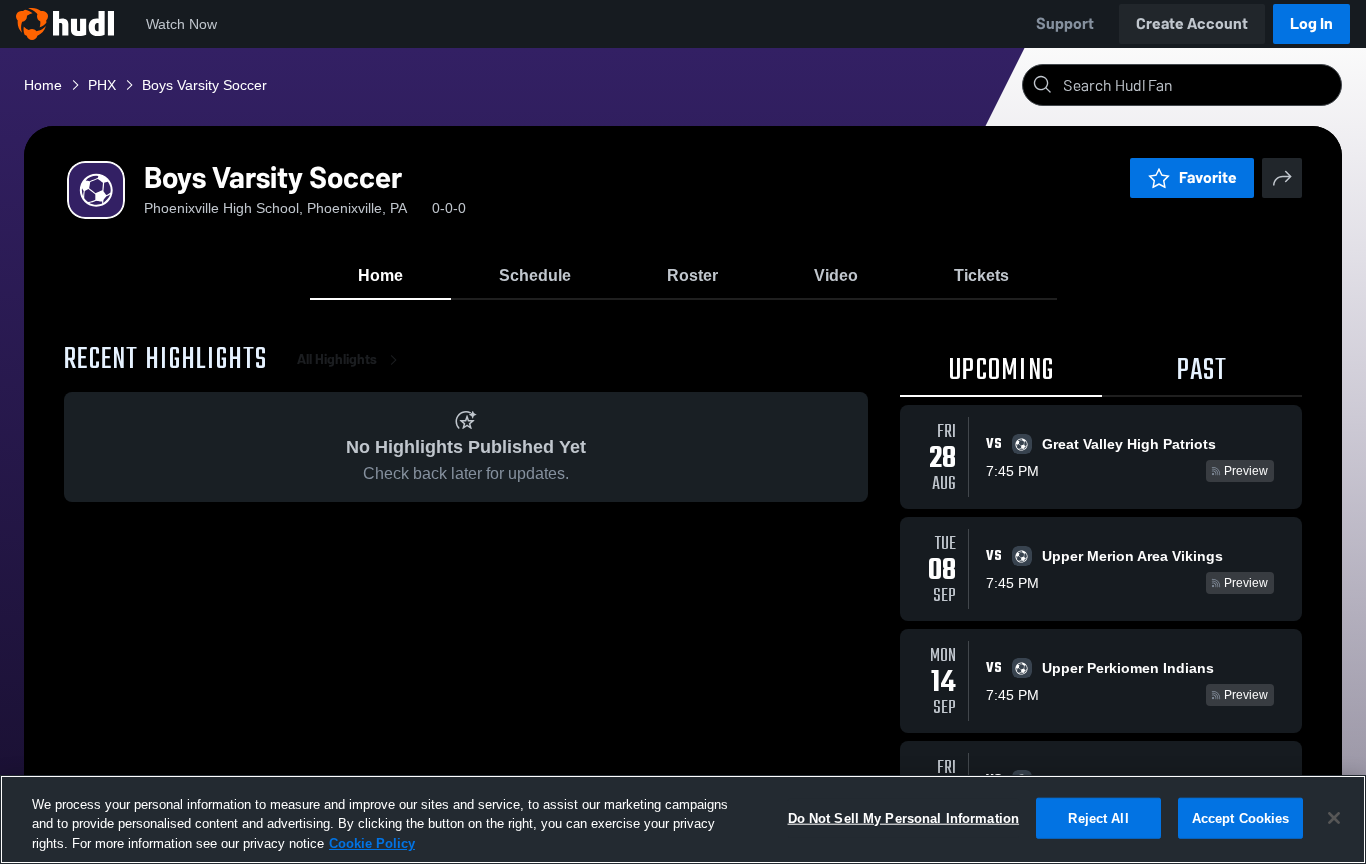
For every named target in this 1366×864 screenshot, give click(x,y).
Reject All (1098, 817)
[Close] (1334, 818)
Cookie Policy (372, 843)
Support (1065, 23)
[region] (683, 819)
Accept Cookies (1241, 817)
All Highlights (337, 359)
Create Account (1192, 23)
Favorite (1208, 177)
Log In (1311, 23)
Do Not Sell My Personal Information (904, 817)
